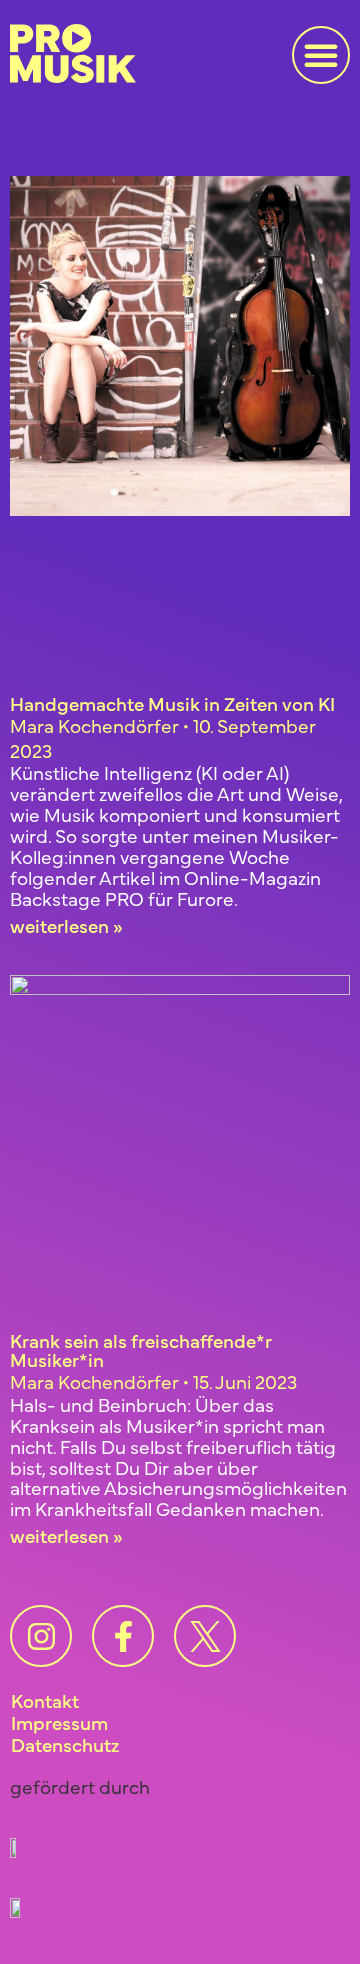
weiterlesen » (66, 925)
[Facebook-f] (123, 1636)
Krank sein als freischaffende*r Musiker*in (141, 1349)
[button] (321, 55)
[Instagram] (41, 1636)
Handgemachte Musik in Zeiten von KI (172, 703)
